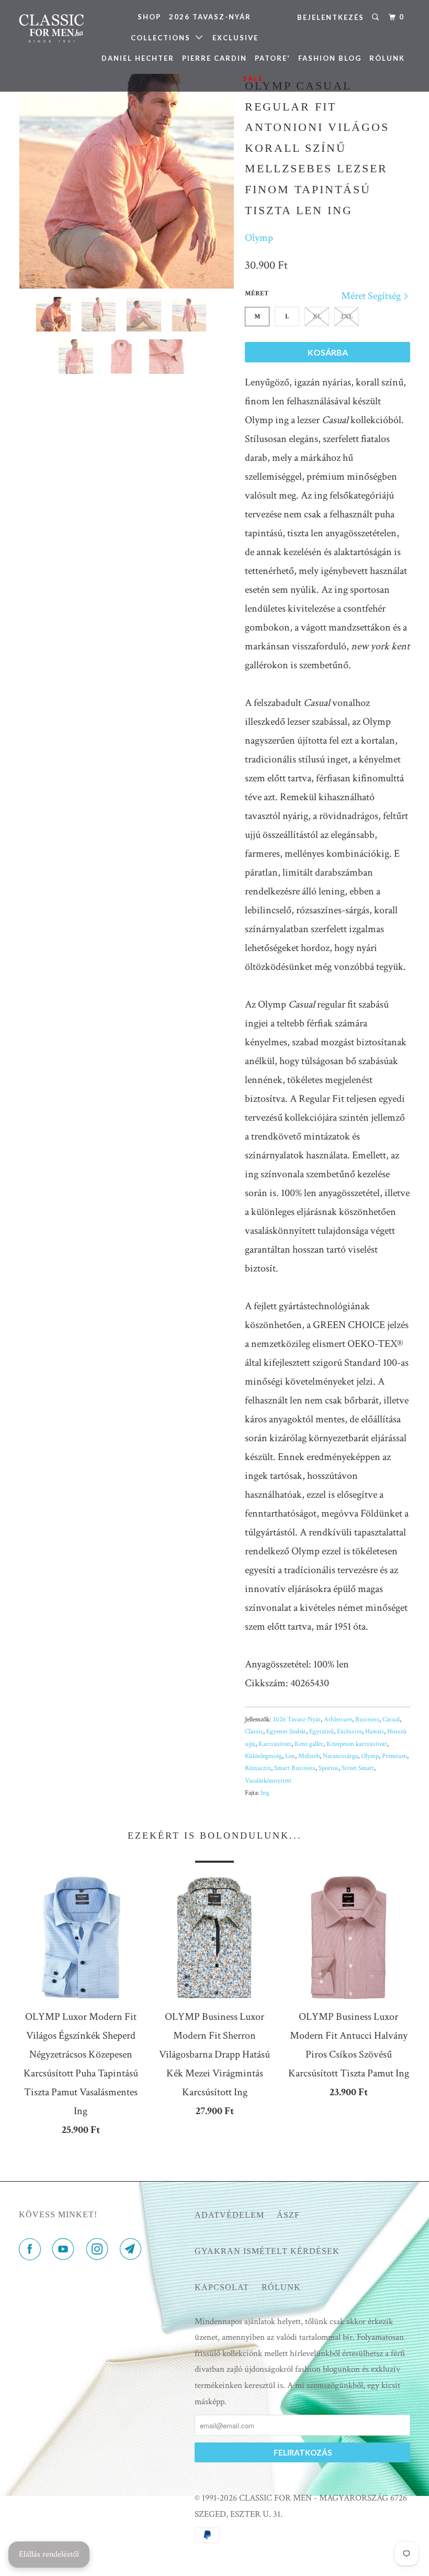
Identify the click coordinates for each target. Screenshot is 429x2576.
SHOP (149, 17)
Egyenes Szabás (286, 1732)
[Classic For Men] (51, 29)
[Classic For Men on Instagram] (99, 2250)
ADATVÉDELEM (229, 2215)
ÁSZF (288, 2215)
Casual (391, 1720)
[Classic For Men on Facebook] (32, 2250)
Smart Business (295, 1768)
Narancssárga (340, 1756)
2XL (347, 317)
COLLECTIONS (163, 38)
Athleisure (338, 1720)
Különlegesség (263, 1756)
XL (317, 317)
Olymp (259, 238)
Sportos (329, 1768)
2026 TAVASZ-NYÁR (210, 17)
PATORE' (273, 58)
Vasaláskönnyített (268, 1781)
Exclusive (349, 1732)
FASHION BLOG (330, 58)
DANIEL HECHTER (138, 58)
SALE (253, 79)
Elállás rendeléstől (49, 2554)
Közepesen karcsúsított (357, 1744)
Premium (394, 1756)
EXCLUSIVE (235, 38)
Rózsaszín (258, 1768)
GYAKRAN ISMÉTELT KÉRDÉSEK (267, 2251)
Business (367, 1720)
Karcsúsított (275, 1744)
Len (290, 1756)
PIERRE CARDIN (214, 58)
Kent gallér (309, 1744)
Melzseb (309, 1756)
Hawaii (375, 1732)
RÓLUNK (387, 58)
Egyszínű (321, 1732)
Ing (265, 1793)
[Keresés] (377, 17)
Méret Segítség (372, 296)
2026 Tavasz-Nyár (297, 1720)
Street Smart (358, 1768)
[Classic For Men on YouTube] (65, 2250)
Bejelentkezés (331, 17)
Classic (254, 1732)
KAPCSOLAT (222, 2287)
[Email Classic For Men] (133, 2250)
